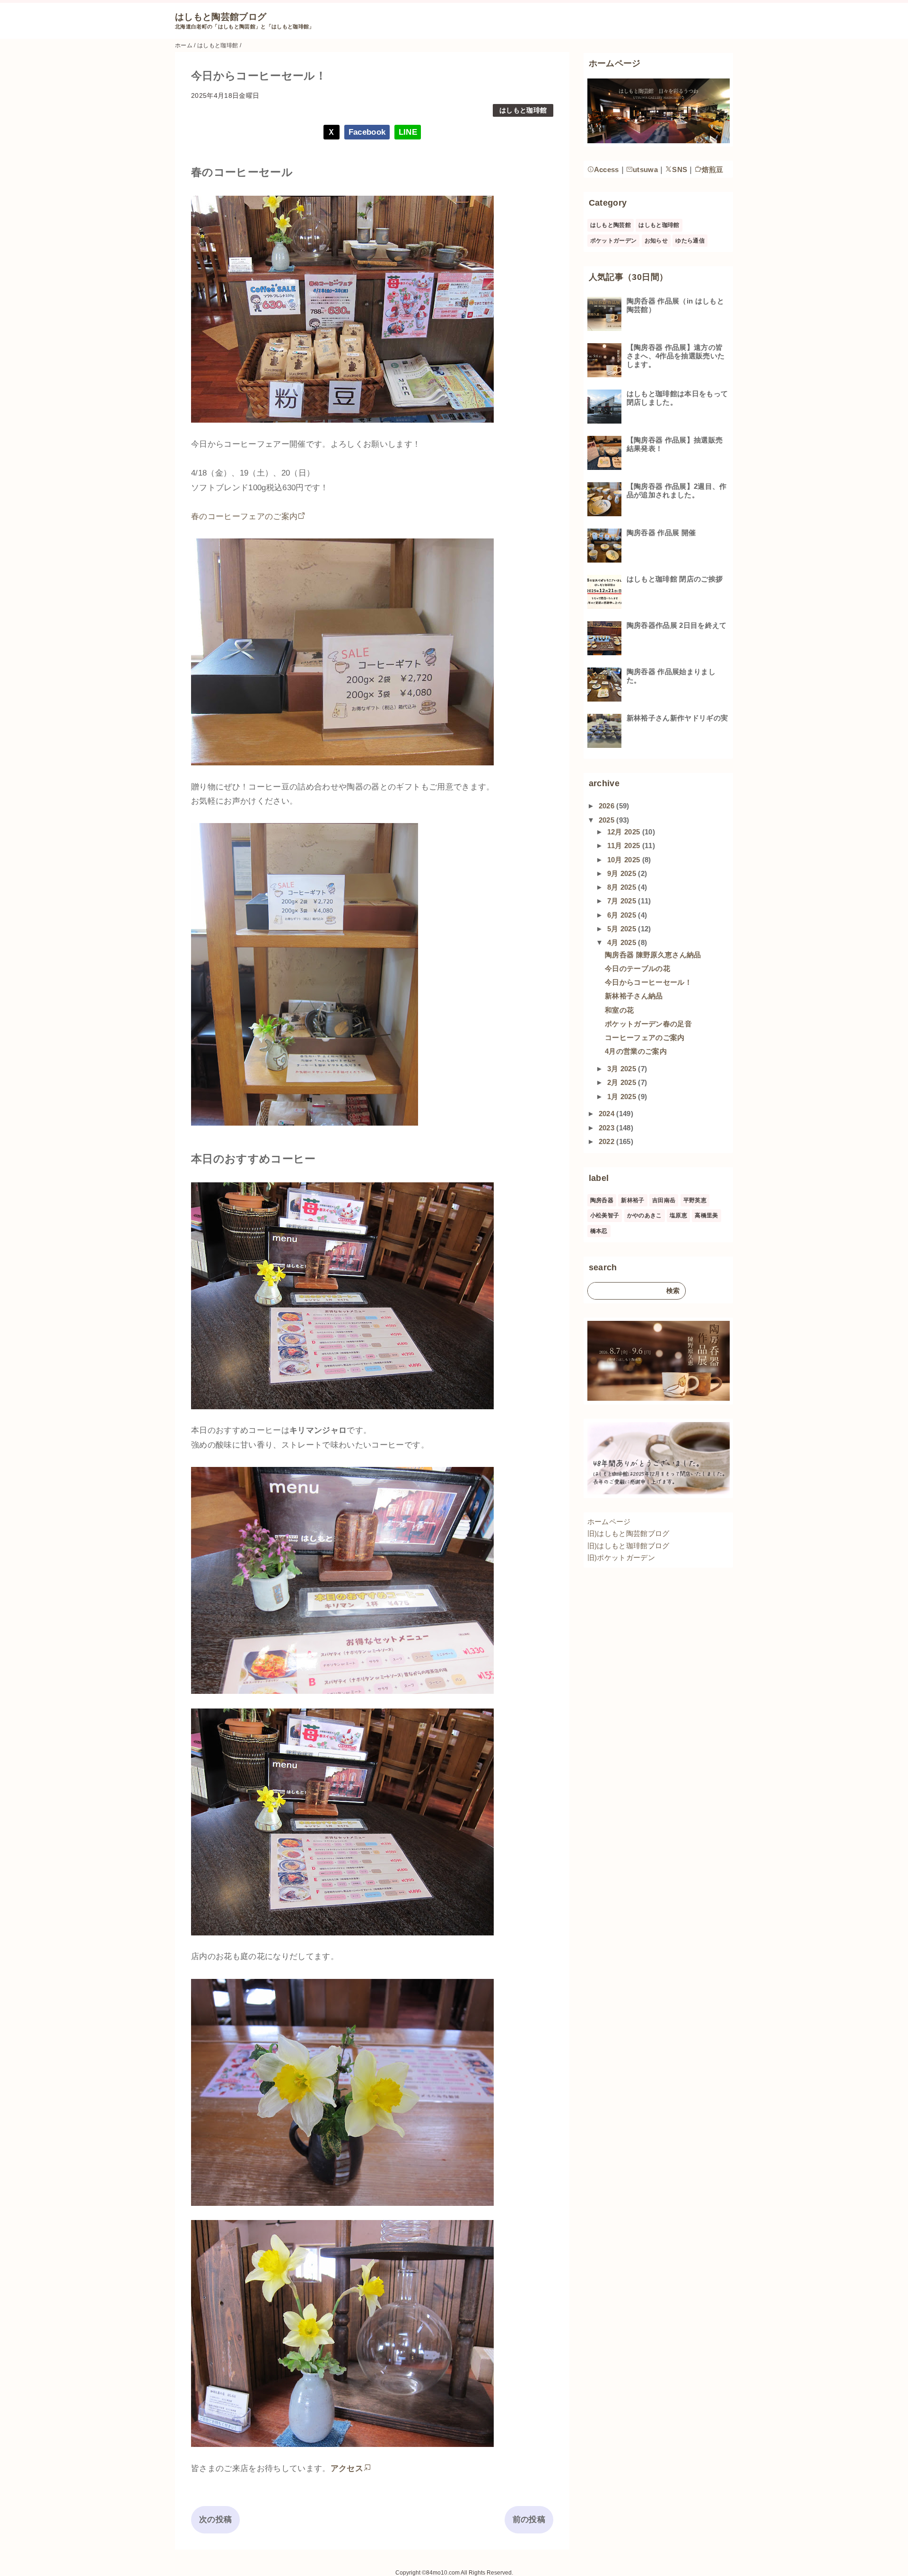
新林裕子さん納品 (634, 996)
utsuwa (645, 169)
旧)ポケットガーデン (621, 1557)
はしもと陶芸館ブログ (221, 17)
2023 (608, 1128)
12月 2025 (625, 832)
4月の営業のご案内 (636, 1051)
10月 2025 (625, 860)
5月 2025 (623, 929)
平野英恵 (695, 1200)
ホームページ (609, 1522)
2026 (608, 806)
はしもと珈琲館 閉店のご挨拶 (675, 579)
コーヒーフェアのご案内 (645, 1037)
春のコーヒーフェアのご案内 (244, 516)
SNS (680, 169)
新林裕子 (633, 1200)
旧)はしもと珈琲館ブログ (629, 1546)
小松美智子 (605, 1215)
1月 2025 (623, 1097)
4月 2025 (623, 942)
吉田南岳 (664, 1200)
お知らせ (656, 241)
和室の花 (619, 1010)
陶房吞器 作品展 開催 (661, 533)
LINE (408, 132)
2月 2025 (623, 1082)
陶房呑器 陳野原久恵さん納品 (653, 955)
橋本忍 (599, 1231)
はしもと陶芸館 (611, 225)
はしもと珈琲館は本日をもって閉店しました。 (677, 398)
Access (607, 169)
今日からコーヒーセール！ (648, 982)
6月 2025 (623, 915)
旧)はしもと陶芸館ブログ (629, 1533)
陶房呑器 (602, 1200)
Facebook (367, 132)
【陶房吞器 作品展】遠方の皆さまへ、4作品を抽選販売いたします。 (676, 356)
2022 (608, 1141)
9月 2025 (623, 873)
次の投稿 (215, 2520)
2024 (608, 1114)
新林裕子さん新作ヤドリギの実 (677, 718)
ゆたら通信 (690, 241)
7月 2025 (623, 901)
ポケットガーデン (614, 241)
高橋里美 (706, 1215)
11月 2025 (625, 846)
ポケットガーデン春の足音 (648, 1024)
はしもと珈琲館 (523, 110)
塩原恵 (678, 1215)
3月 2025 (623, 1069)
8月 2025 (623, 887)
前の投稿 (529, 2520)
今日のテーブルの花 (637, 968)
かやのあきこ (645, 1215)
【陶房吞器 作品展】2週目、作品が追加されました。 (677, 490)
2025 (608, 820)
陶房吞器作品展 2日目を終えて (677, 625)
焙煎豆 (713, 169)
